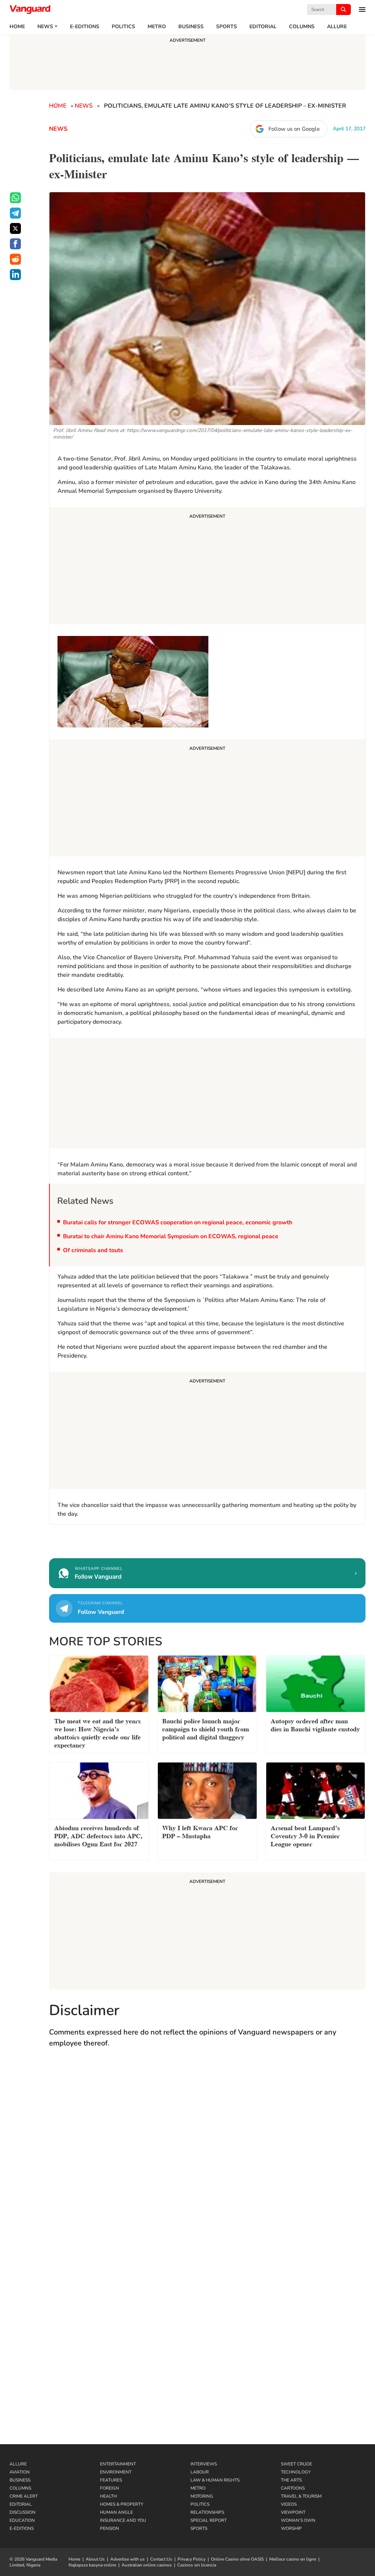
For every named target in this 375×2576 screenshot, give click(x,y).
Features (111, 2480)
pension (109, 2528)
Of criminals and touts (93, 1250)
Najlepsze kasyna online (92, 2565)
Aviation (20, 2472)
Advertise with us (127, 2559)
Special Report (209, 2520)
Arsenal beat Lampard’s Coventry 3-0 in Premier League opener (305, 1835)
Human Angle (116, 2512)
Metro (157, 27)
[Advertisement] (207, 567)
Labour (200, 2472)
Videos (289, 2504)
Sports (227, 27)
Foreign (109, 2488)
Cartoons (293, 2488)
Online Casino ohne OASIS (237, 2559)
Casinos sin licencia (197, 2565)
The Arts (291, 2480)
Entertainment (118, 2464)
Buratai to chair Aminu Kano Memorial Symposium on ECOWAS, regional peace (171, 1236)
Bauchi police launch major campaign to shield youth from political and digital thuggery (206, 1728)
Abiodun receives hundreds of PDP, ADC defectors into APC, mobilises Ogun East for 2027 (98, 1835)
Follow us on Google (294, 129)
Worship (291, 2528)
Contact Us (161, 2559)
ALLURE (337, 27)
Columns (302, 27)
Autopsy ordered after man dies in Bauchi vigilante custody (315, 1724)
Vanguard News (30, 10)
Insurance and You (123, 2520)
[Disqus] (207, 2161)
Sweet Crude (296, 2464)
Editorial (263, 27)
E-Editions (22, 2528)
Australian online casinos (147, 2565)
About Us (95, 2559)
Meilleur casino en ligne (293, 2559)
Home (17, 27)
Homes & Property (122, 2504)
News (45, 27)
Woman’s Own (298, 2520)
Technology (296, 2472)
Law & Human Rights (215, 2480)
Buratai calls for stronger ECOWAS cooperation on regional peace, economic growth (178, 1222)
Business (191, 27)
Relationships (207, 2512)
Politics (123, 27)
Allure (18, 2464)
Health (108, 2496)
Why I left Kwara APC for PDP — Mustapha (200, 1831)
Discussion (23, 2512)
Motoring (202, 2496)
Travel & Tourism (301, 2496)
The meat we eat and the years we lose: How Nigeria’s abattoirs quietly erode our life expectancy (97, 1732)
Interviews (204, 2464)
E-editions (85, 27)
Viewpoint (293, 2512)
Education (22, 2520)
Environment (116, 2472)
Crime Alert (24, 2496)
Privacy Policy (192, 2559)
